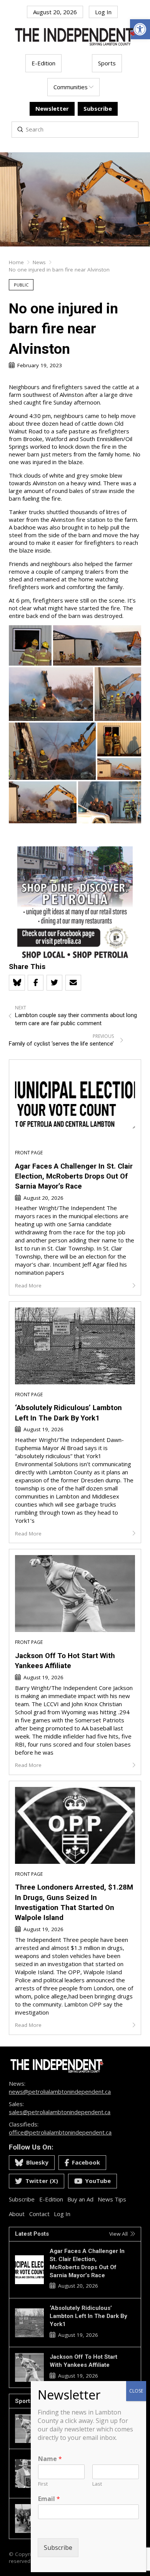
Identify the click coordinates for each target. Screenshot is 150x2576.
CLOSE (136, 2391)
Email (49, 2499)
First (43, 2484)
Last (97, 2484)
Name (50, 2459)
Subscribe (58, 2548)
